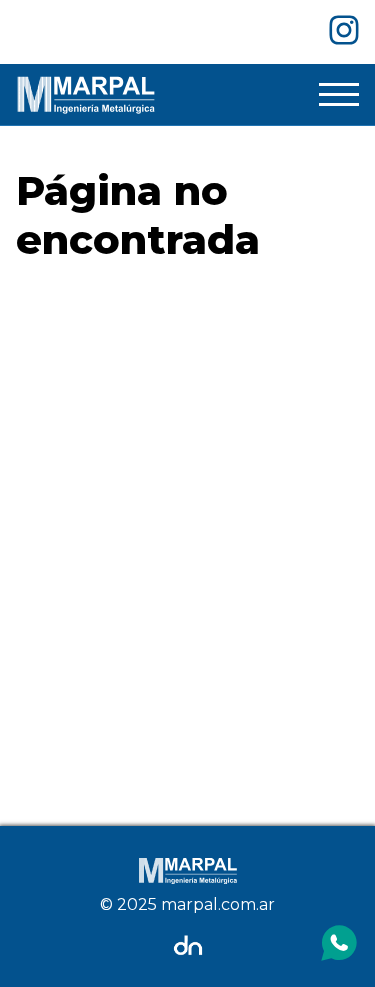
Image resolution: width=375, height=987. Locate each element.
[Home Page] (86, 94)
